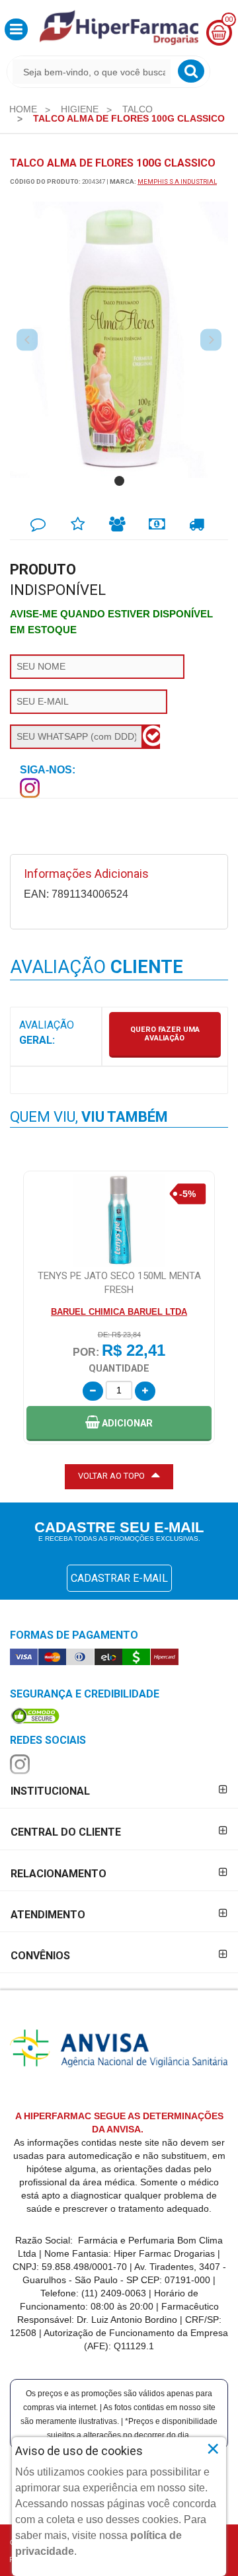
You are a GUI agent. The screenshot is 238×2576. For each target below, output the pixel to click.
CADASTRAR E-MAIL (119, 1578)
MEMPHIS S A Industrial (177, 181)
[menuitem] (23, 109)
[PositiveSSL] (35, 1715)
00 (229, 20)
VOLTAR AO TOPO (111, 1476)
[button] (16, 29)
